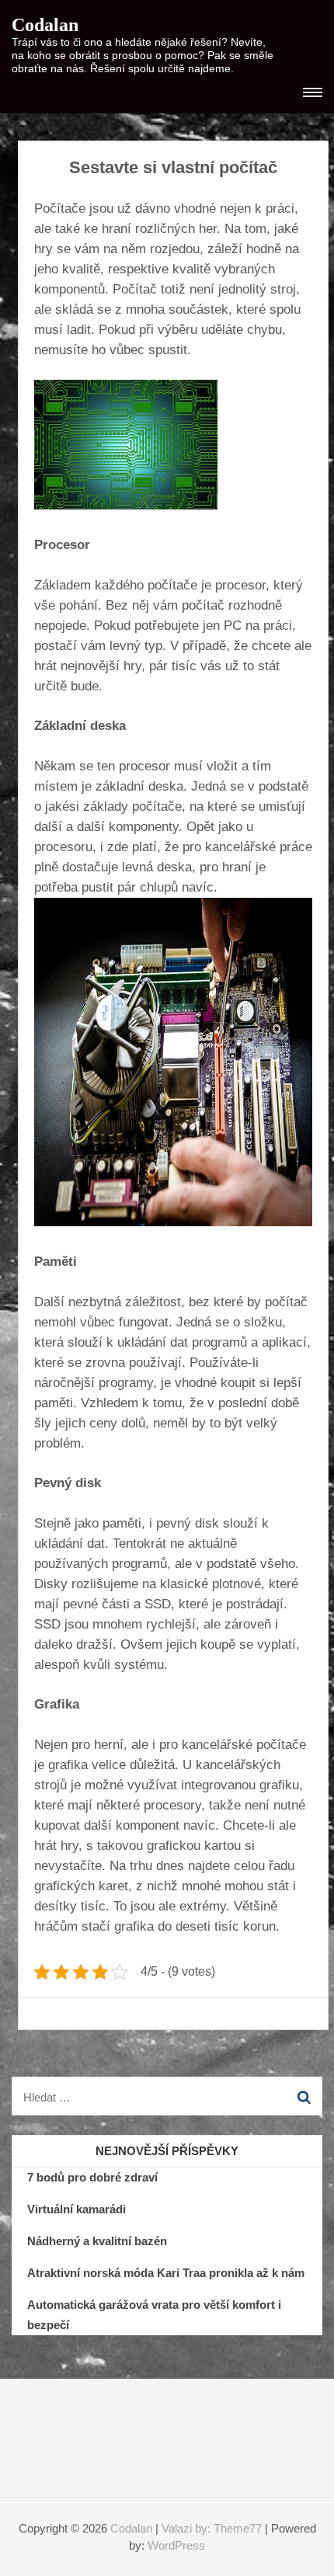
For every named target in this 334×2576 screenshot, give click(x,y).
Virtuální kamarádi (77, 2209)
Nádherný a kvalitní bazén (97, 2241)
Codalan (45, 25)
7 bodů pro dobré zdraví (92, 2177)
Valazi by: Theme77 (212, 2528)
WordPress (176, 2545)
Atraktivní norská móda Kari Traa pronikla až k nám (166, 2273)
